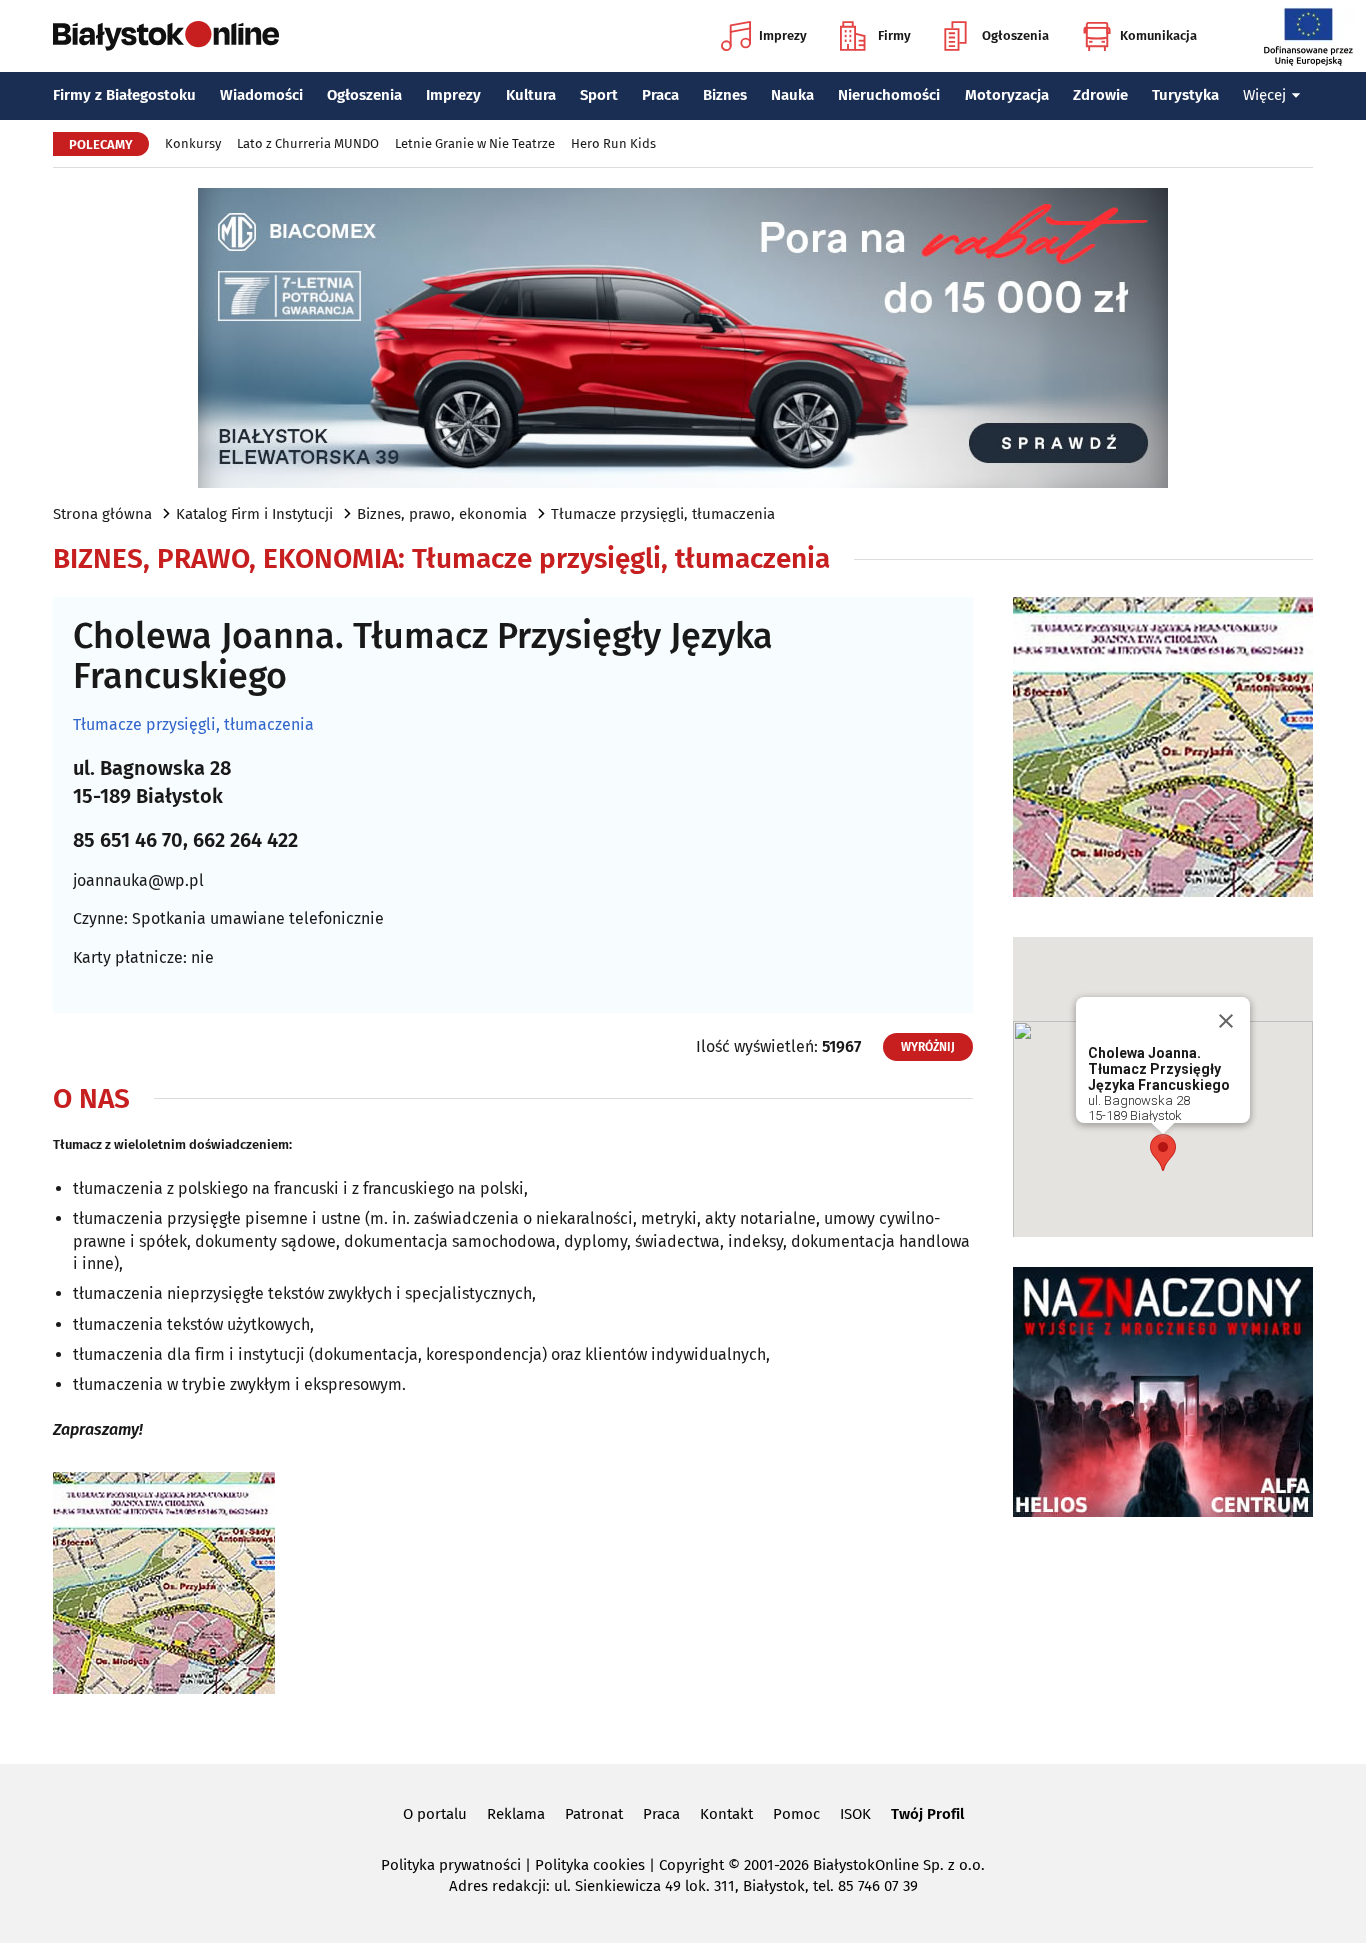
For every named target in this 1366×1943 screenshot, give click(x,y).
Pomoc (796, 1814)
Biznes (725, 95)
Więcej (1264, 95)
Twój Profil (927, 1814)
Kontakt (726, 1814)
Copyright (691, 1865)
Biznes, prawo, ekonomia (442, 514)
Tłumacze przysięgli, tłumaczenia (663, 514)
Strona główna (102, 514)
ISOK (855, 1814)
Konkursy (193, 143)
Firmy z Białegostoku (124, 95)
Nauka (792, 95)
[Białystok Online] (166, 36)
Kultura (531, 95)
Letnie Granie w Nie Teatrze (475, 143)
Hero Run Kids (613, 143)
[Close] (1226, 1021)
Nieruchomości (889, 95)
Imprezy (783, 35)
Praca (660, 95)
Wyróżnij (928, 1047)
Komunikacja (1158, 35)
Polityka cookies (590, 1865)
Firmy (894, 35)
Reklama (516, 1814)
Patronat (594, 1814)
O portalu (435, 1814)
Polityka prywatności (451, 1865)
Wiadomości (261, 95)
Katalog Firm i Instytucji (254, 514)
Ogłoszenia (1015, 35)
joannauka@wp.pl (138, 880)
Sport (599, 95)
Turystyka (1185, 95)
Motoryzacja (1007, 95)
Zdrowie (1100, 95)
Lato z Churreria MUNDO (308, 143)
